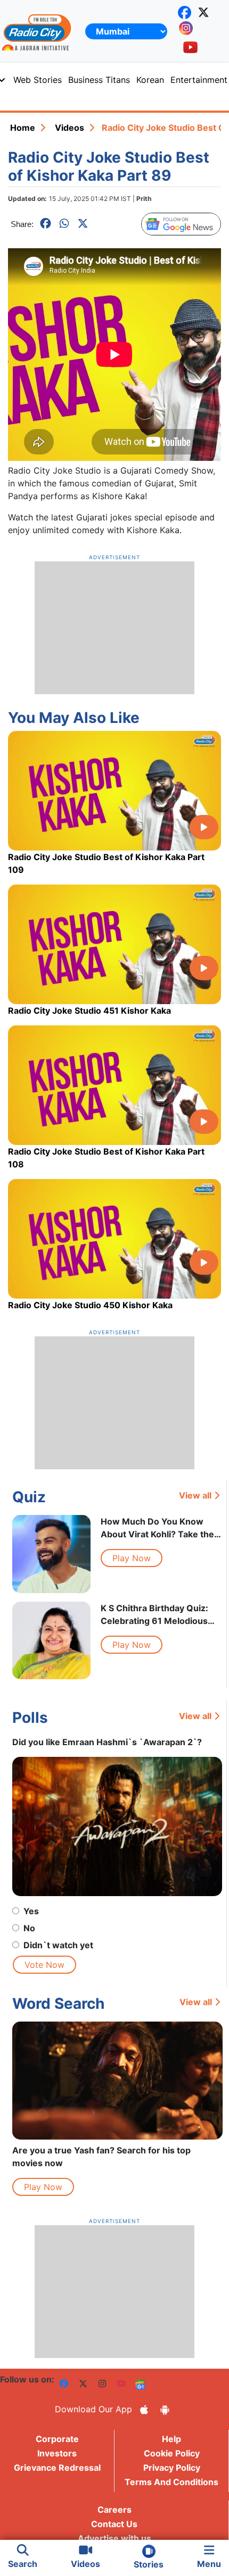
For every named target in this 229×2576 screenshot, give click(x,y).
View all (195, 1495)
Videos (69, 128)
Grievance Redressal (57, 2468)
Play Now (132, 1558)
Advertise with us (114, 2538)
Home (23, 128)
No (29, 1928)
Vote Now (44, 1965)
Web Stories (38, 80)
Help (171, 2439)
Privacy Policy (172, 2468)
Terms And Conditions (171, 2482)
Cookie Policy (172, 2453)
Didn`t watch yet (58, 1945)
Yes (31, 1911)
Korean (150, 80)
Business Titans (99, 80)
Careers (114, 2510)
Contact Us (114, 2524)
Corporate (57, 2439)
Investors (57, 2453)
